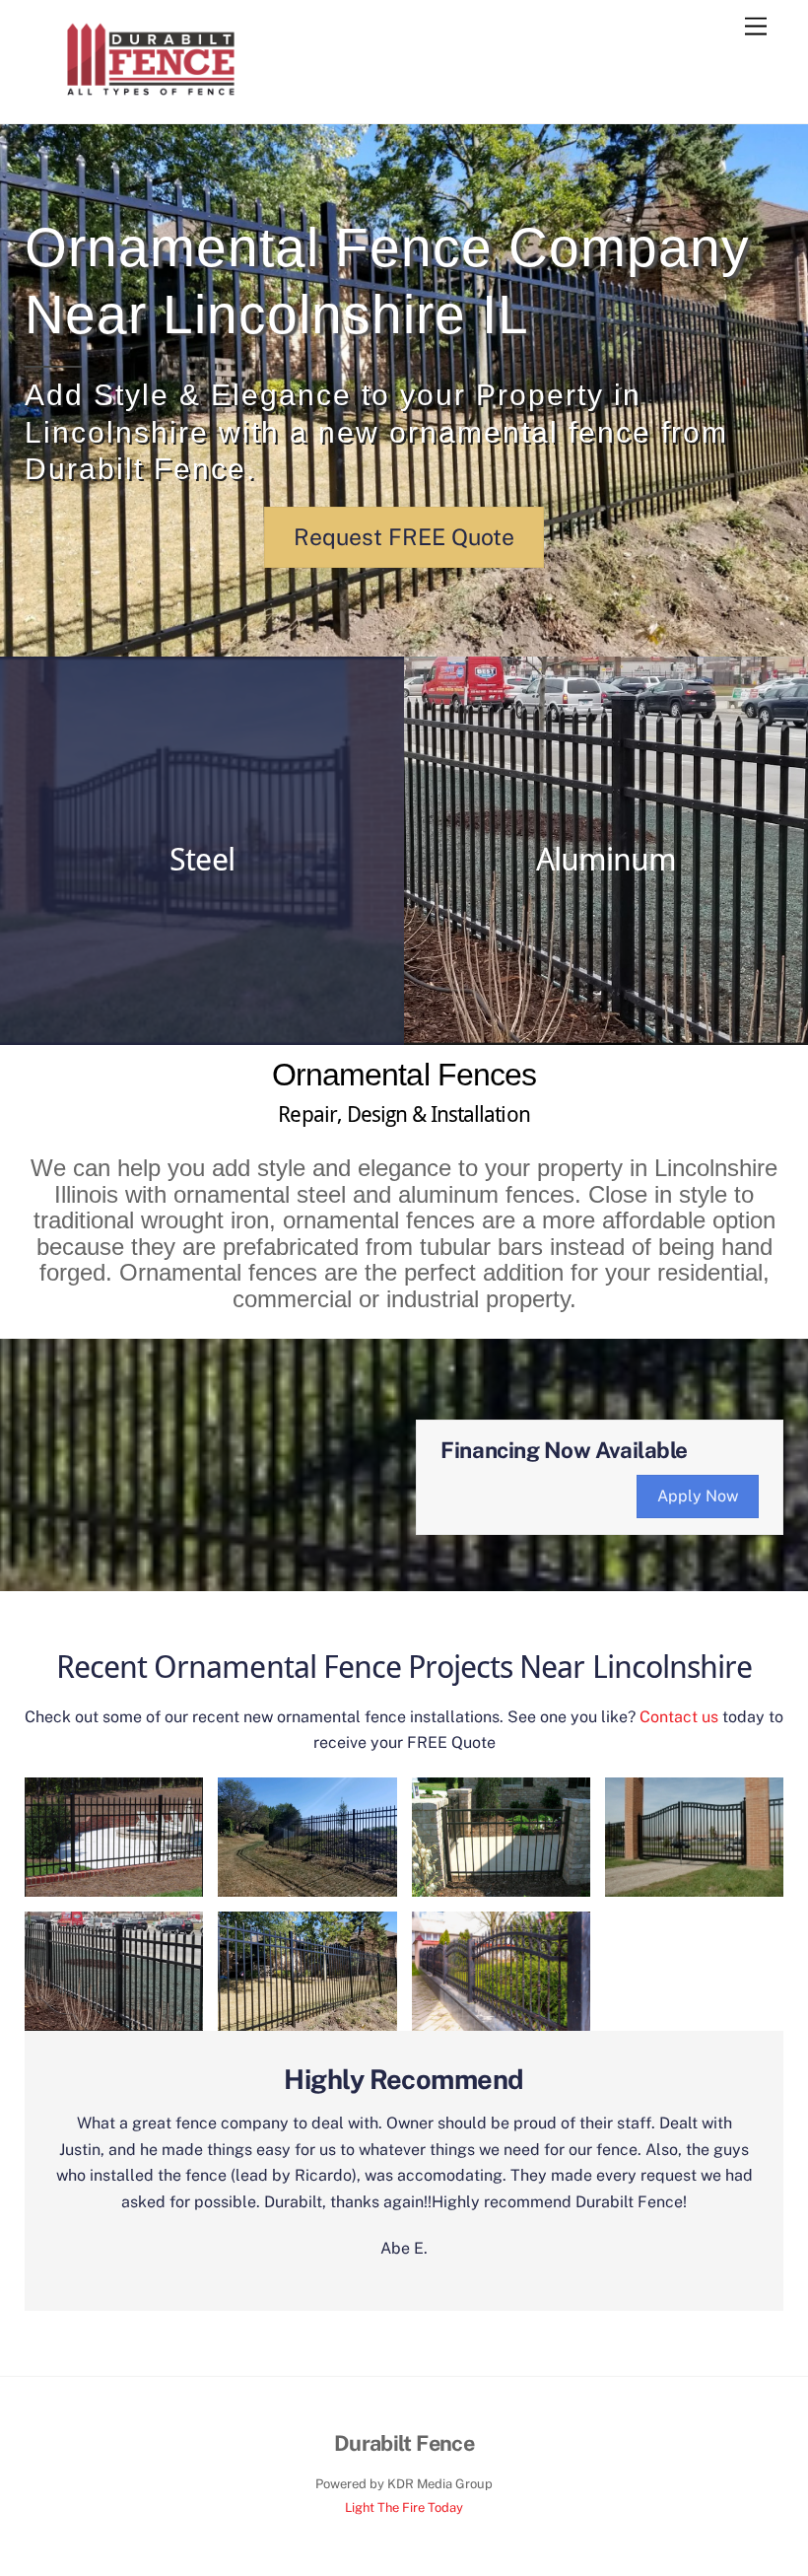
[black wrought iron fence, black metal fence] (501, 2017)
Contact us (679, 1717)
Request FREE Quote (404, 537)
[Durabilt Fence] (151, 100)
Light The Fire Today (404, 2507)
